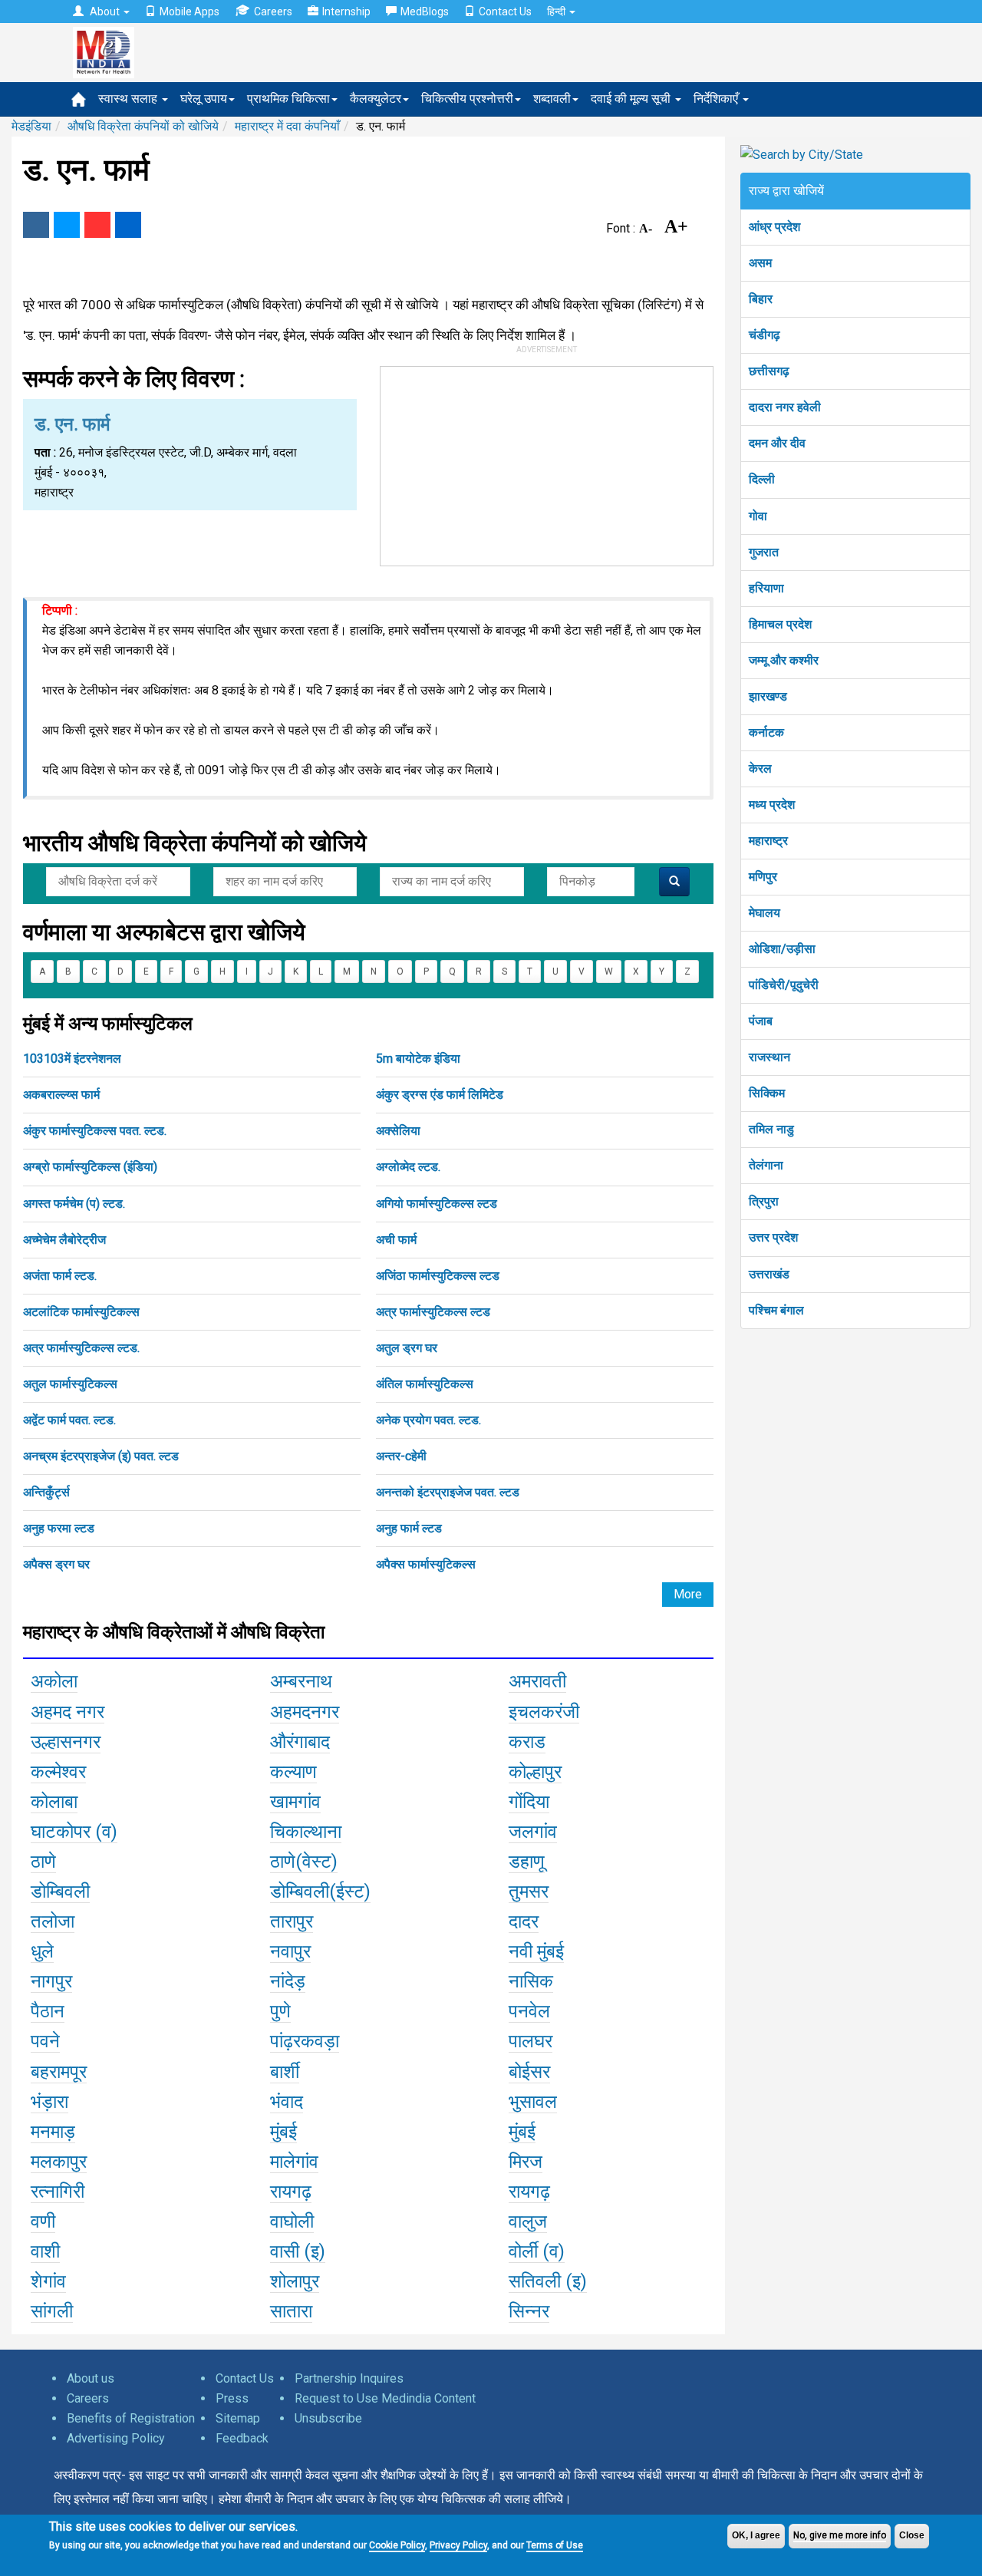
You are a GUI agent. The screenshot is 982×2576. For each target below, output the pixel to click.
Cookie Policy (397, 2545)
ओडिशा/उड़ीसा (782, 949)
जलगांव (533, 1832)
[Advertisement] (547, 463)
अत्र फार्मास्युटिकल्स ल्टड (433, 1312)
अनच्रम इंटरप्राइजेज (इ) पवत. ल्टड (101, 1456)
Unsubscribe (328, 2418)
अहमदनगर (305, 1712)
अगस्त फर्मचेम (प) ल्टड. (74, 1204)
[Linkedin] (128, 225)
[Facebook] (36, 225)
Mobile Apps (189, 12)
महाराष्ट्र (768, 841)
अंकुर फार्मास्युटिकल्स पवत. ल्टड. (95, 1131)
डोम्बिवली (60, 1892)
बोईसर (529, 2072)
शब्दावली (552, 99)
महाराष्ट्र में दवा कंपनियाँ (287, 126)
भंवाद (287, 2102)
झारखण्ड (768, 696)
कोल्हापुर (535, 1772)
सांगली (52, 2311)
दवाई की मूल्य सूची (632, 99)
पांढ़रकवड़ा (305, 2041)
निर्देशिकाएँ (717, 99)
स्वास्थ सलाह (129, 99)
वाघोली (292, 2221)
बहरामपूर (59, 2072)
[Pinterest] (97, 225)
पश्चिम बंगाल (776, 1310)
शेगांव (48, 2281)
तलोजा (53, 1921)
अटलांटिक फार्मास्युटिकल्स (81, 1312)
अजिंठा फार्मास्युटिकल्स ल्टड (438, 1276)
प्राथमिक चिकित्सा (288, 99)
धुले (42, 1951)
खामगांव (295, 1802)
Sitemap (238, 2418)
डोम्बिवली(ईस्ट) (320, 1892)
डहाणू (527, 1862)
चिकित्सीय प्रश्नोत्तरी (467, 99)
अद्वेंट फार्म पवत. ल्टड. (69, 1420)
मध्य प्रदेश (772, 805)
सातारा (291, 2311)
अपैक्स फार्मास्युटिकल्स (426, 1564)
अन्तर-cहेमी (401, 1456)
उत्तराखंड (769, 1274)
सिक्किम (767, 1093)
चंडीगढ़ (765, 335)
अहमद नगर (68, 1712)
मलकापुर (59, 2162)
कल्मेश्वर (58, 1772)
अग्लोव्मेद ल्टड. (408, 1167)
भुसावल (533, 2102)
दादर (524, 1921)
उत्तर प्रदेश (773, 1237)
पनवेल (529, 2011)
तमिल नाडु (771, 1129)
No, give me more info (840, 2535)
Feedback (242, 2438)
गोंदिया (529, 1802)
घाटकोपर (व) (74, 1832)
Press (232, 2398)
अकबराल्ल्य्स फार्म (61, 1095)
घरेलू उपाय (204, 99)
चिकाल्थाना (306, 1832)
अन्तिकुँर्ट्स (46, 1492)
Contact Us (505, 12)
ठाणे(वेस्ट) (304, 1862)
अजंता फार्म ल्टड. (60, 1276)
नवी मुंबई (536, 1951)
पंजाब (761, 1021)
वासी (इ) (298, 2251)
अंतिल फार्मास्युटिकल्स (425, 1384)
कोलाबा (54, 1802)
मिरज (526, 2162)
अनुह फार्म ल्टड (409, 1528)
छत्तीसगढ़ (769, 371)
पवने (45, 2041)
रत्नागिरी (58, 2192)
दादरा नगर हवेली (785, 407)
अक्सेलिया (398, 1131)
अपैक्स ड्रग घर (56, 1564)
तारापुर (292, 1921)
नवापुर (290, 1951)
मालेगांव (294, 2162)
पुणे (280, 2011)
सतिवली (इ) (548, 2281)
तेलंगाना (766, 1165)
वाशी (45, 2251)
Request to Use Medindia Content (385, 2398)
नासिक (531, 1981)
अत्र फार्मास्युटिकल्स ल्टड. (81, 1348)
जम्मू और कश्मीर (784, 660)
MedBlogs (425, 12)
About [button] (105, 12)
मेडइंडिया (31, 126)
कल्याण (293, 1772)
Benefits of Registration (131, 2418)
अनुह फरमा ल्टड (59, 1528)
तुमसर (529, 1892)
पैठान (48, 2011)
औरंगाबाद (300, 1742)
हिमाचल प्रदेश (780, 624)
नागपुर (51, 1981)
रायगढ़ (291, 2192)
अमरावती (537, 1681)
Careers (273, 12)
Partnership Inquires (349, 2378)
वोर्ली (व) (537, 2251)
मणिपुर (763, 877)
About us (91, 2378)
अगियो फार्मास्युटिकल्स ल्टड (437, 1204)
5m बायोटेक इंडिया (418, 1059)
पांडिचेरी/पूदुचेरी (784, 985)
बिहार (761, 299)
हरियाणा (766, 588)
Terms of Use (555, 2545)
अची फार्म (396, 1240)
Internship (346, 12)
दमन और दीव (777, 443)
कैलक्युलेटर (376, 99)
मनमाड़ (53, 2132)
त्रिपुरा (764, 1201)
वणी (43, 2221)
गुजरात (764, 552)
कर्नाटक (766, 732)
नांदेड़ (288, 1981)
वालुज (528, 2221)
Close (912, 2535)
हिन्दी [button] (557, 12)
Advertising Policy (116, 2438)
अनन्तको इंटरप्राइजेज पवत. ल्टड (448, 1492)
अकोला (54, 1681)
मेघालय (765, 913)
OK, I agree (756, 2535)
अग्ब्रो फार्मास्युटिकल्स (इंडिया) (90, 1167)
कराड (527, 1742)
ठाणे (43, 1862)
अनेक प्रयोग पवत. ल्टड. (428, 1420)
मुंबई (283, 2132)
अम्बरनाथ (301, 1681)
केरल (760, 769)
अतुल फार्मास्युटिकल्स (70, 1384)
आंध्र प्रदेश (774, 227)
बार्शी (285, 2072)
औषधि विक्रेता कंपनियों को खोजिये (143, 126)
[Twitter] (67, 225)
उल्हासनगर (66, 1742)
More (688, 1594)
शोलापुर (295, 2281)
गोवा (758, 516)
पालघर (531, 2041)
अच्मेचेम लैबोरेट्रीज (64, 1240)
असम (760, 263)
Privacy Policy (458, 2545)
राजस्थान (769, 1057)
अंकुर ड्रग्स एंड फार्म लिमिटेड (440, 1095)
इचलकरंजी (544, 1712)
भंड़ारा (49, 2102)
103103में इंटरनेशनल (72, 1059)
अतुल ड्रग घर (407, 1348)
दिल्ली (762, 479)
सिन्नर (529, 2311)
